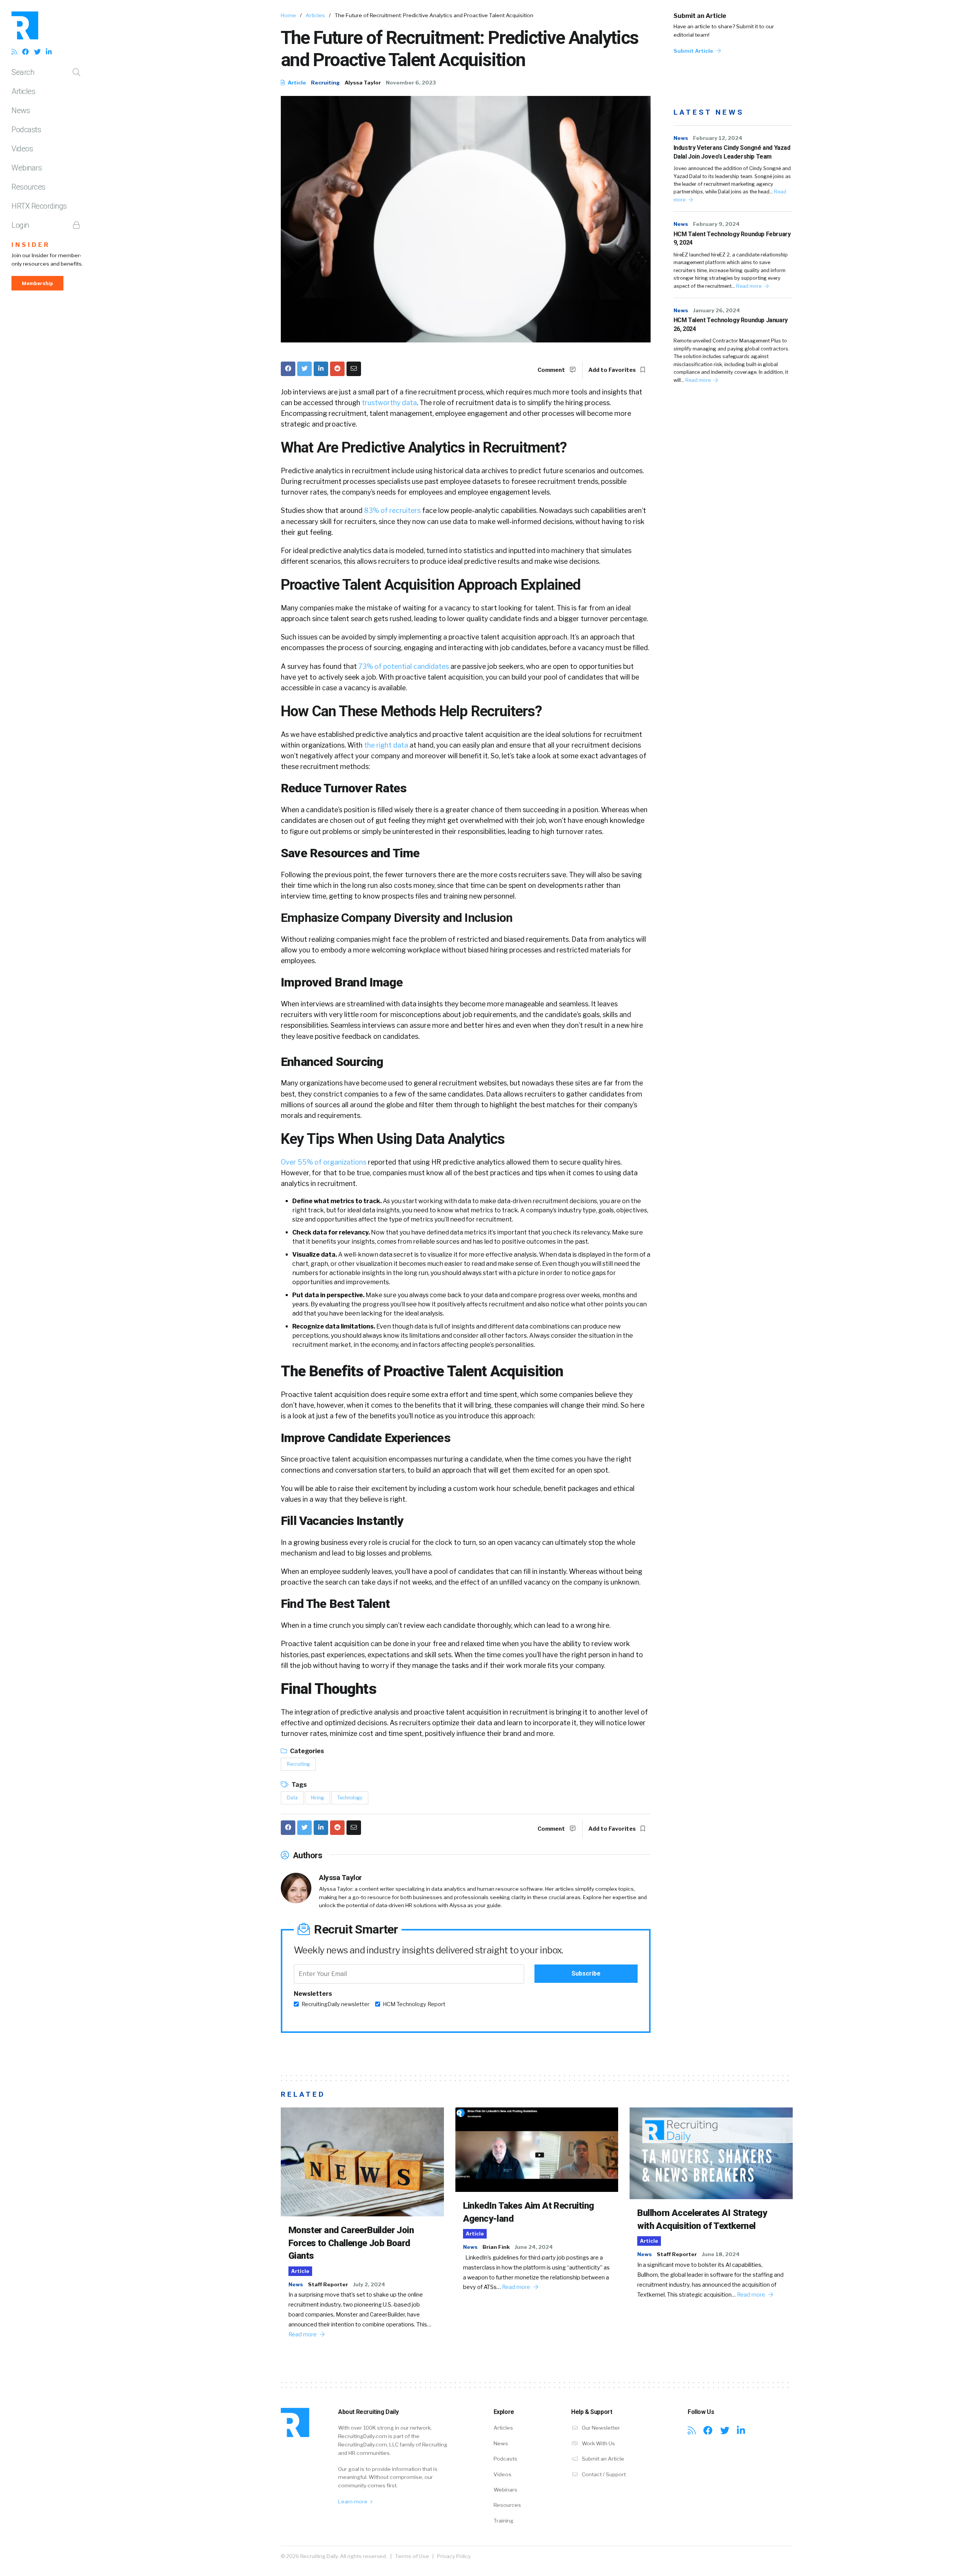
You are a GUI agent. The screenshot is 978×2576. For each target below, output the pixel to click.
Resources (28, 187)
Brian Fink (496, 2247)
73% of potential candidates (404, 666)
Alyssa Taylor (363, 83)
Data (292, 1798)
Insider (31, 245)
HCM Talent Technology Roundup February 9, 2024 (732, 238)
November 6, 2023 (411, 83)
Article (296, 83)
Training (504, 2521)
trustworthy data (389, 403)
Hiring (317, 1798)
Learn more (353, 2501)
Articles (23, 91)
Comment (552, 370)
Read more (749, 286)
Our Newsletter (600, 2428)
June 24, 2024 (534, 2247)
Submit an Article (700, 16)
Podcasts (26, 130)
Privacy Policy (454, 2556)
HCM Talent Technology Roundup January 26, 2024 (731, 324)
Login (20, 225)
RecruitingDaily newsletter (335, 2004)
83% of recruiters (392, 510)
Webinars (27, 168)
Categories (306, 1751)
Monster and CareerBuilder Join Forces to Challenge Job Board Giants (351, 2243)
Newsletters (313, 1994)
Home (288, 15)
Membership (37, 283)
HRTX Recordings (39, 206)
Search (23, 72)
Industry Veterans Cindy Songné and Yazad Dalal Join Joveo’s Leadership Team (732, 152)
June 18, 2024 (721, 2254)
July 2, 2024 (369, 2284)
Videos (22, 149)
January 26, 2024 (716, 310)
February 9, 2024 (716, 224)
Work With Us (598, 2443)
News (21, 110)
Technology (350, 1798)
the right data (386, 745)
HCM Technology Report (414, 2004)
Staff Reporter (328, 2284)
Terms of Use (412, 2556)
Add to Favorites (613, 370)
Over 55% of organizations (324, 1162)
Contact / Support (603, 2474)
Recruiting (325, 83)
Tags (299, 1785)
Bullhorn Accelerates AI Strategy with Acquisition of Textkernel (702, 2219)
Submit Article (694, 51)
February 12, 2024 (718, 138)
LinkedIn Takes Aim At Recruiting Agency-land (529, 2212)
